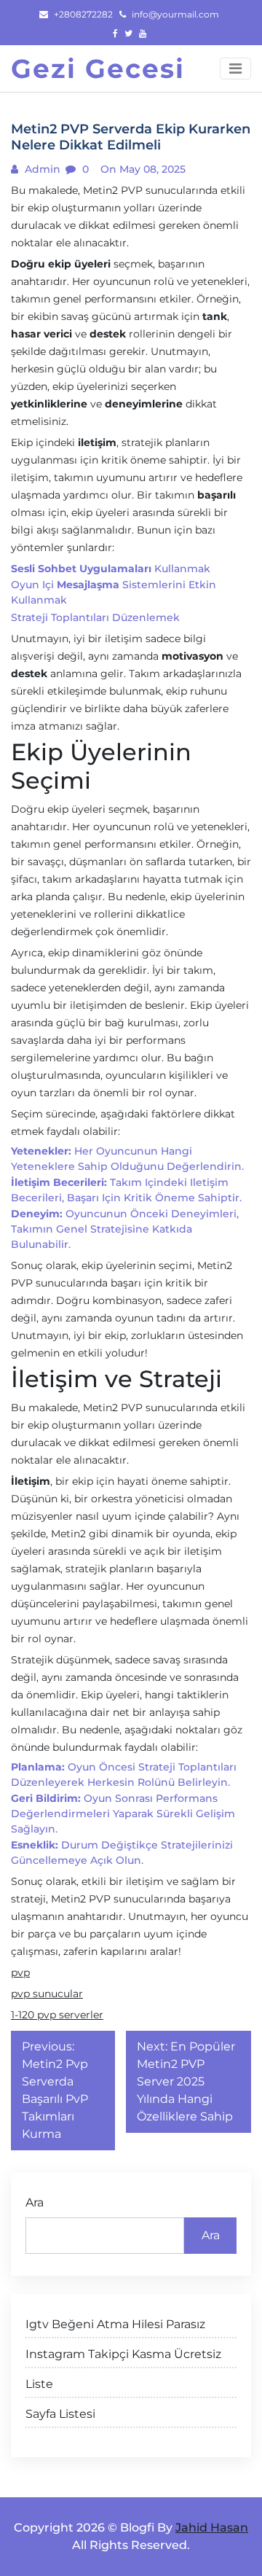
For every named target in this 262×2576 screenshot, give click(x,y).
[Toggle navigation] (235, 69)
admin (41, 169)
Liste (39, 2384)
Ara (35, 2202)
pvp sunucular (47, 1994)
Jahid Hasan (212, 2528)
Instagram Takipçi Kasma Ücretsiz (123, 2354)
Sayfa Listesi (60, 2414)
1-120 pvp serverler (57, 2015)
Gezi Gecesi (98, 69)
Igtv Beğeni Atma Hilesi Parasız (115, 2324)
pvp (20, 1972)
